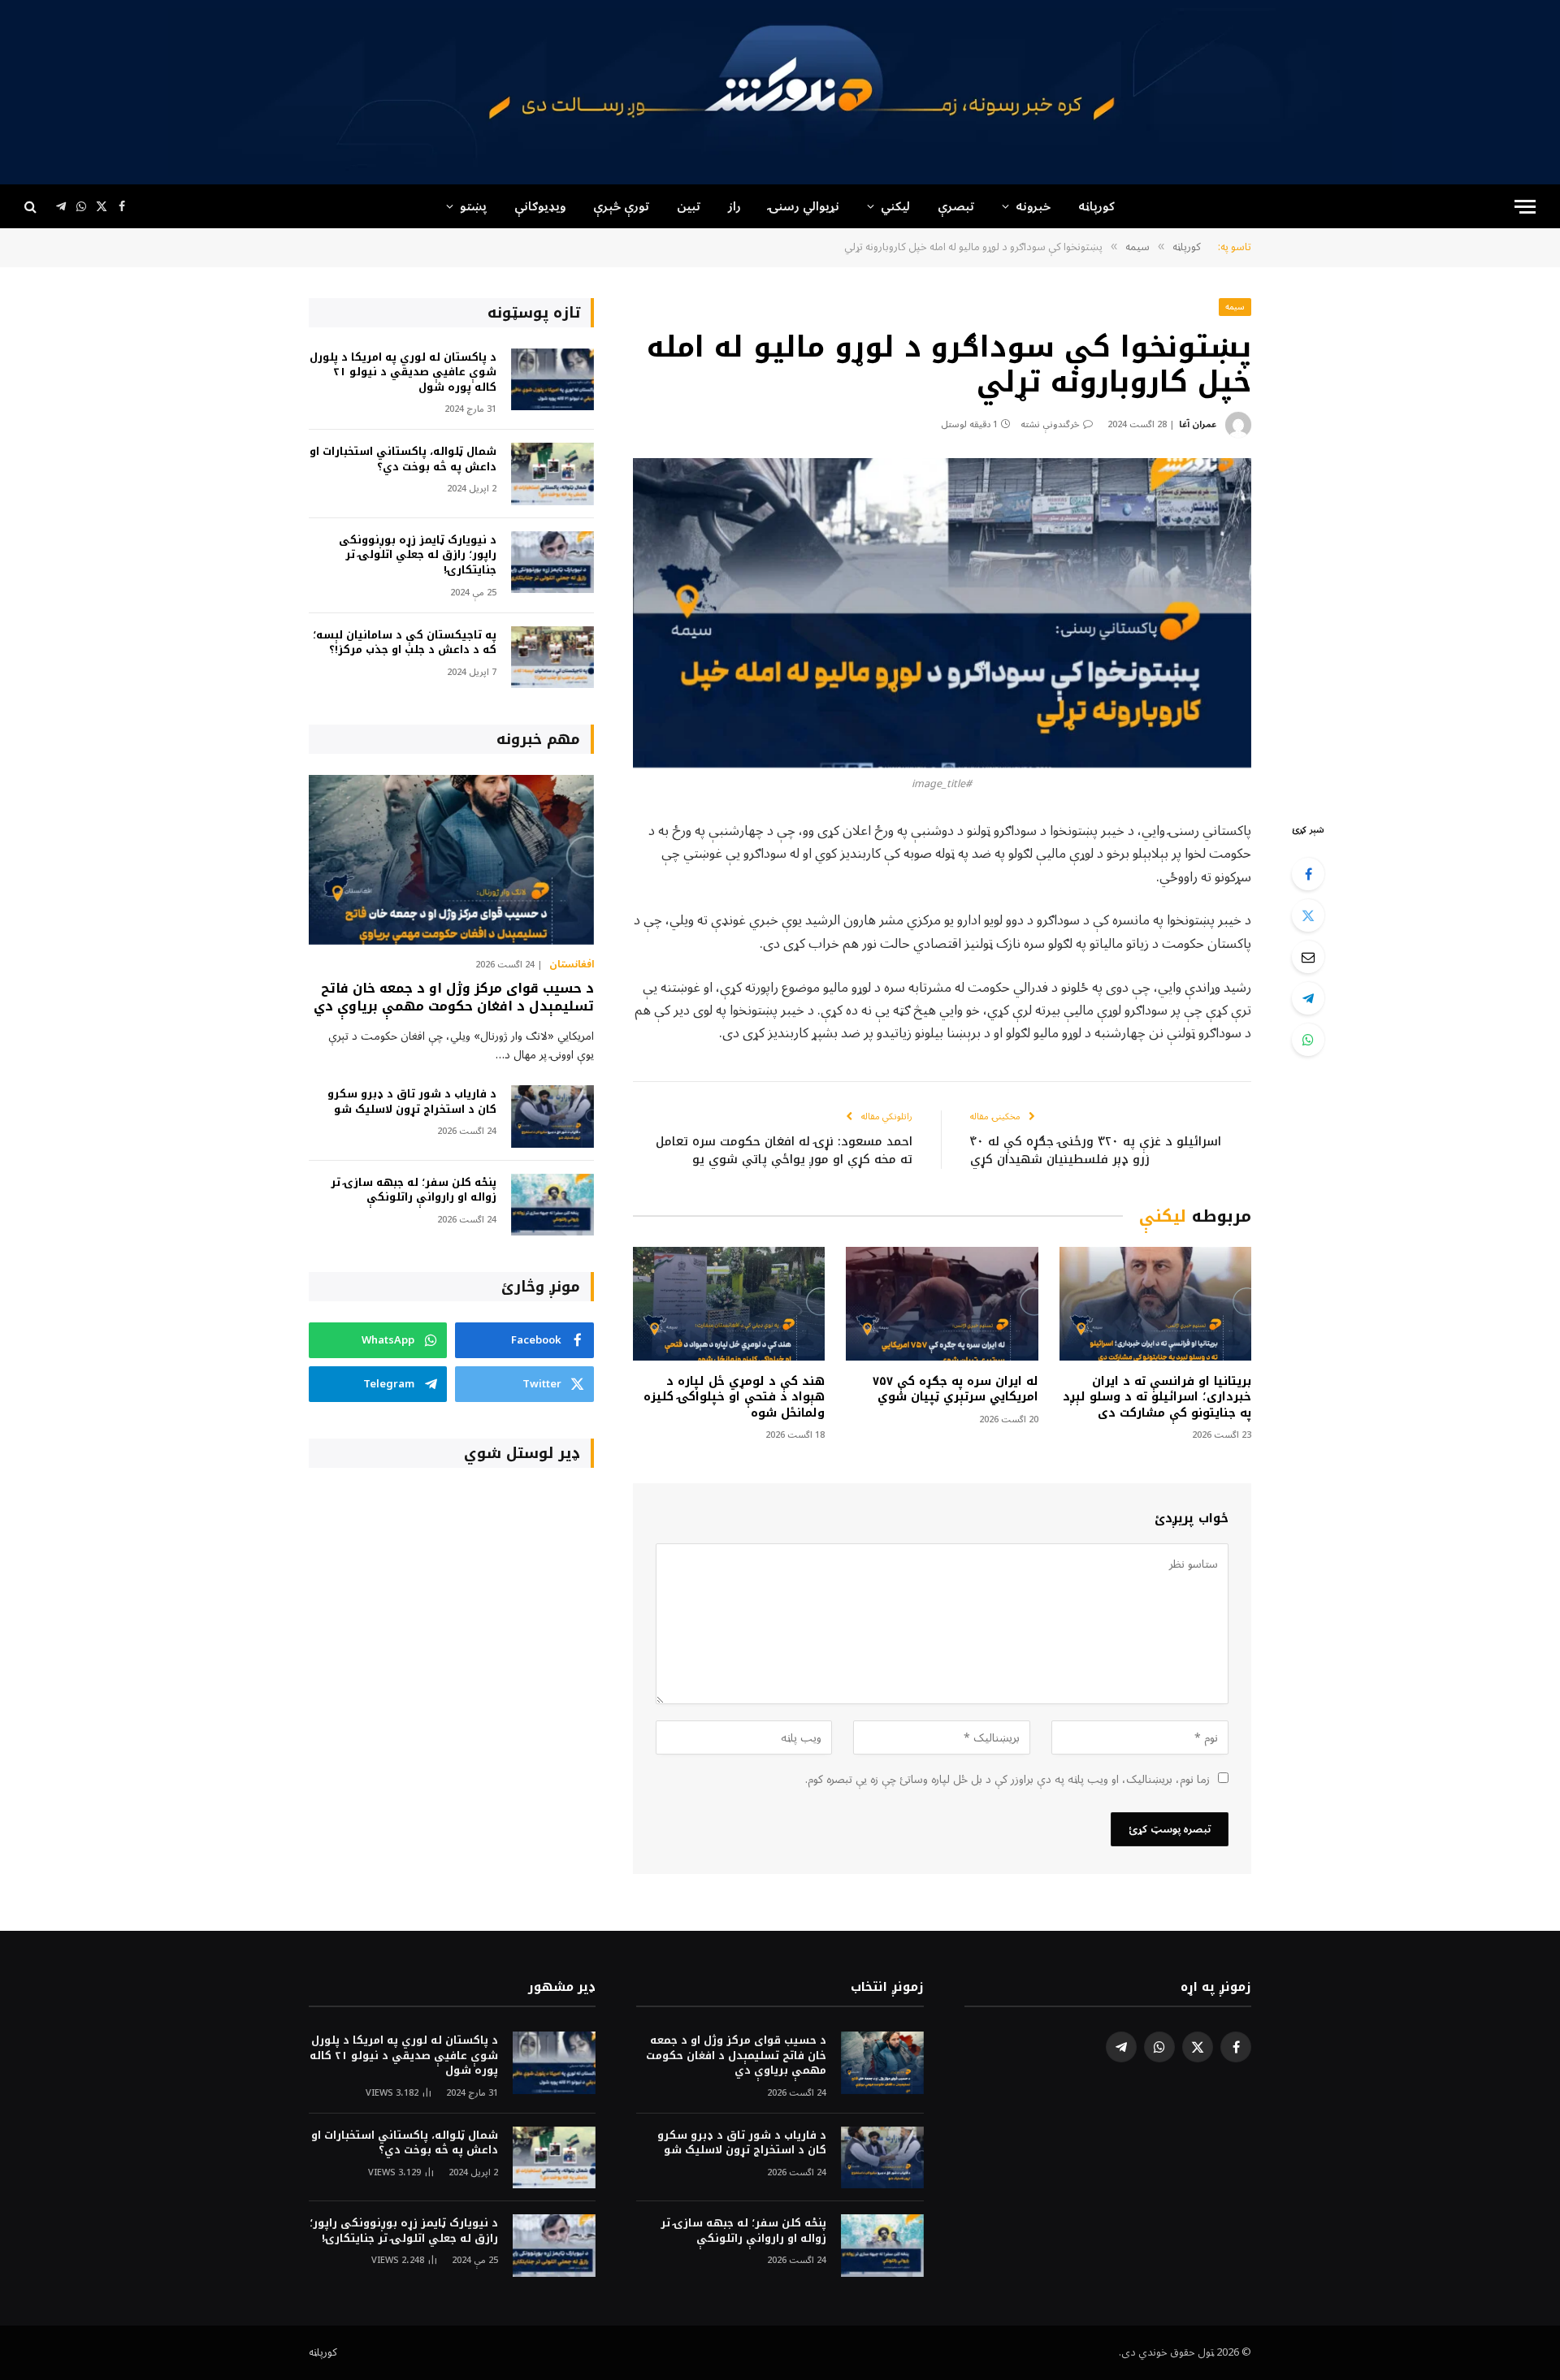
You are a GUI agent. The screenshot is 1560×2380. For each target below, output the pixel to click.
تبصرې (956, 206)
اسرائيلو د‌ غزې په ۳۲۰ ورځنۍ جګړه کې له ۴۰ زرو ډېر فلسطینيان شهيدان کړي (1096, 1151)
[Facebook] (1308, 874)
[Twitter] (1308, 915)
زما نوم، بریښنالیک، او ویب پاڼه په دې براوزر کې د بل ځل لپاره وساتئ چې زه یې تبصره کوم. (1007, 1779)
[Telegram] (1308, 998)
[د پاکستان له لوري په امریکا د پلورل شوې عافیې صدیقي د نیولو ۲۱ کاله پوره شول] (552, 380)
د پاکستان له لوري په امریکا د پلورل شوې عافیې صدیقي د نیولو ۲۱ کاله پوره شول (403, 373)
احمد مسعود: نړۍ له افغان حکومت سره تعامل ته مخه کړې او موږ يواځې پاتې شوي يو (784, 1151)
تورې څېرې (621, 206)
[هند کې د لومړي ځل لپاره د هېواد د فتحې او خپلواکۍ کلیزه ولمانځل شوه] (729, 1304)
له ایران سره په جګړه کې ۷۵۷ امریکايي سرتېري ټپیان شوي (955, 1389)
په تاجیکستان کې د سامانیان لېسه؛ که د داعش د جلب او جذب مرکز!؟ (405, 643)
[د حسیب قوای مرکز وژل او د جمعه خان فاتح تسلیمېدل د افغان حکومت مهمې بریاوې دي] (451, 860)
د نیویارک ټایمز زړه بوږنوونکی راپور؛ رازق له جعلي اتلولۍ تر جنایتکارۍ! (418, 556)
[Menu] (1525, 207)
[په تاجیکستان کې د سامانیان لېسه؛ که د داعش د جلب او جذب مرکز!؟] (552, 658)
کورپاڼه (1096, 206)
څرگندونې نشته (1050, 424)
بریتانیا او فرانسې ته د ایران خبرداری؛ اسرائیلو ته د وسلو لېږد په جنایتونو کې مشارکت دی (1157, 1397)
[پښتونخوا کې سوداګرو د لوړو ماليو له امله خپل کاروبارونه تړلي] (942, 613)
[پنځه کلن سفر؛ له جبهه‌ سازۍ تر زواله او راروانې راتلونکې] (552, 1205)
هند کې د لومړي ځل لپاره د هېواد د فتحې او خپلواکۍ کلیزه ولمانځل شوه (734, 1397)
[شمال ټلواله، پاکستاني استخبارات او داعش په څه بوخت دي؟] (552, 474)
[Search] (32, 207)
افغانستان (572, 965)
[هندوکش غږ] (780, 92)
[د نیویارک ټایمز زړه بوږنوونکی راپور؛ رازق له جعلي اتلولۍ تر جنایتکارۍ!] (552, 563)
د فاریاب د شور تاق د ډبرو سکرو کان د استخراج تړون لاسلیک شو (412, 1102)
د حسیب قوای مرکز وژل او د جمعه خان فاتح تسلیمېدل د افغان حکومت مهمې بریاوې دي (454, 997)
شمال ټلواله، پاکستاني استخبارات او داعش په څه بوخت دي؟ (403, 459)
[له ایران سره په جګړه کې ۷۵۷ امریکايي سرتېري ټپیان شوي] (942, 1304)
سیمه (1235, 307)
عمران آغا (1198, 424)
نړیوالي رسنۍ (804, 206)
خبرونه (1033, 206)
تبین (689, 206)
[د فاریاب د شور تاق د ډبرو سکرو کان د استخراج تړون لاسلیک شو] (552, 1116)
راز (734, 206)
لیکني (895, 206)
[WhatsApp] (1308, 1040)
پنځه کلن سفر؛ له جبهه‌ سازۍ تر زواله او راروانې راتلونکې (414, 1190)
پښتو (473, 206)
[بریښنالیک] (1308, 957)
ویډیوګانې (540, 206)
